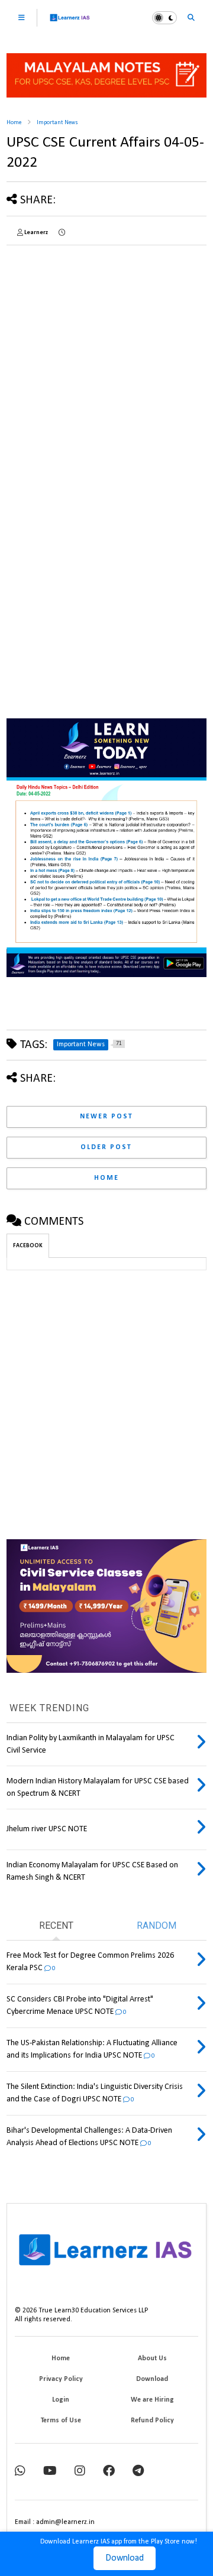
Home (14, 123)
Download (125, 2558)
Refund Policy (152, 2421)
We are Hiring (152, 2400)
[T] (138, 2472)
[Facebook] (109, 2472)
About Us (152, 2358)
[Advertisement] (106, 361)
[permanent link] (62, 233)
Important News (57, 123)
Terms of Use (61, 2421)
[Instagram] (80, 2472)
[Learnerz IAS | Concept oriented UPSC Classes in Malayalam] (70, 23)
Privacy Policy (61, 2379)
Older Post (106, 1147)
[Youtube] (50, 2472)
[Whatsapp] (20, 2472)
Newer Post (106, 1117)
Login (61, 2400)
